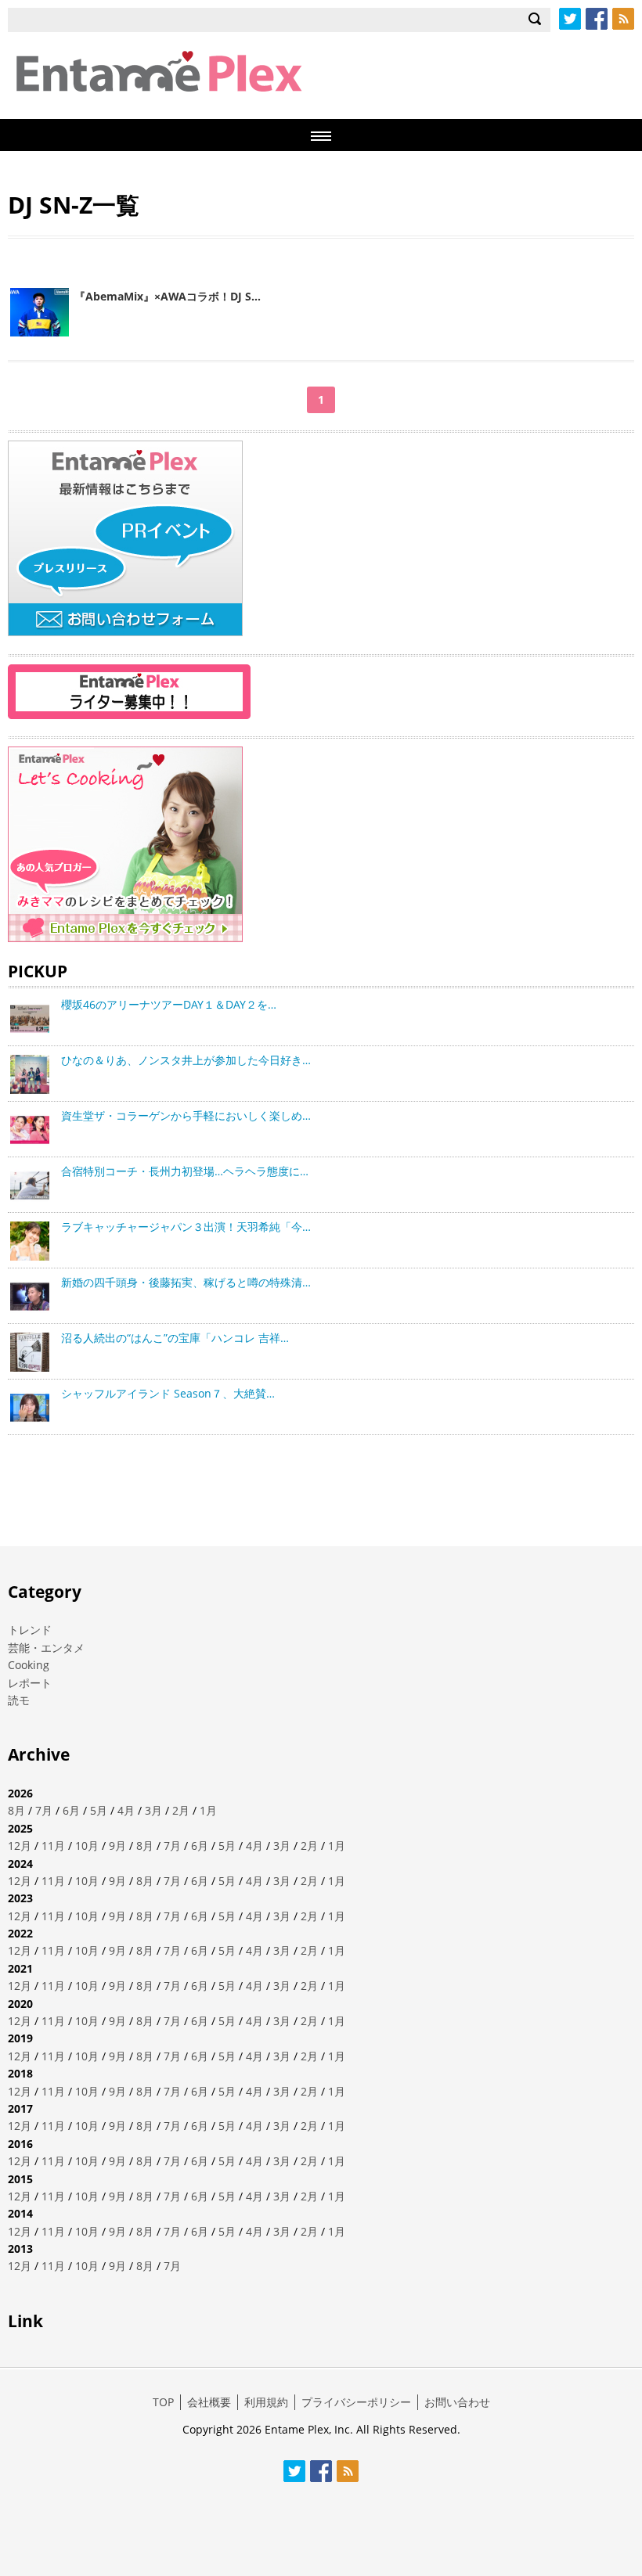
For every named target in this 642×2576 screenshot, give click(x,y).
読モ (19, 1700)
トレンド (30, 1630)
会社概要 (209, 2402)
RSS (623, 19)
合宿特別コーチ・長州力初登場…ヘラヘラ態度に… (185, 1171)
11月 (53, 1846)
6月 (71, 1810)
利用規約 (266, 2402)
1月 (208, 1810)
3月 (153, 1810)
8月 (16, 1810)
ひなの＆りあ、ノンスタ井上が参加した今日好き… (186, 1060)
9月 (117, 1846)
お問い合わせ (457, 2402)
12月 (20, 1846)
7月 (44, 1810)
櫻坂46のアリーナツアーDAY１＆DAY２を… (169, 1004)
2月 (181, 1810)
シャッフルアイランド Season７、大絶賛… (168, 1393)
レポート (30, 1683)
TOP (163, 2402)
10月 (87, 1846)
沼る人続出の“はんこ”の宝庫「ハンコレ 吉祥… (175, 1338)
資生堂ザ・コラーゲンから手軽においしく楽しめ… (186, 1115)
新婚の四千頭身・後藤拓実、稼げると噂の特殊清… (186, 1282)
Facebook (597, 19)
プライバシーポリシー (356, 2402)
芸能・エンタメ (46, 1648)
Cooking (29, 1665)
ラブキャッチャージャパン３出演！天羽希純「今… (186, 1227)
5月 (99, 1810)
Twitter (570, 19)
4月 (126, 1810)
